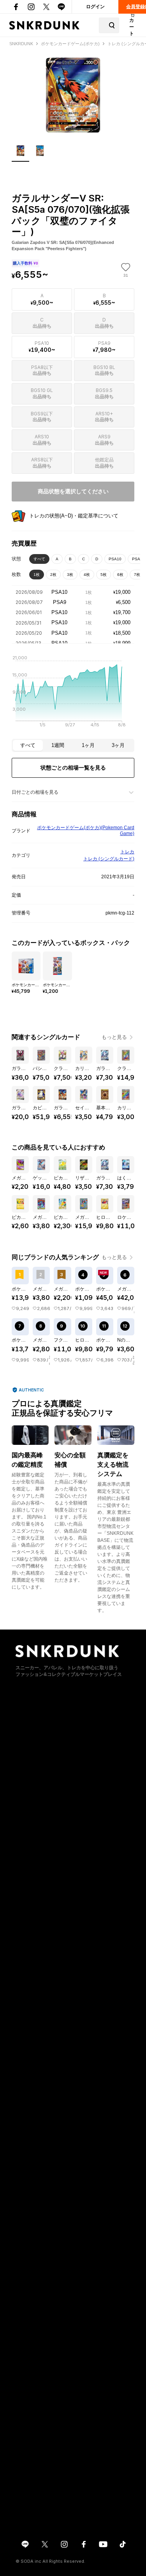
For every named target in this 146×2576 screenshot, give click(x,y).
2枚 (53, 575)
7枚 (137, 575)
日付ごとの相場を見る (35, 792)
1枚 (37, 575)
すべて (39, 559)
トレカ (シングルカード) (109, 859)
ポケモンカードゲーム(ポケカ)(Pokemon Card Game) (86, 831)
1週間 (58, 745)
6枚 (120, 575)
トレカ (127, 852)
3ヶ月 (118, 745)
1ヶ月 (88, 745)
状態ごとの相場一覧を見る (73, 768)
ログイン (95, 7)
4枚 (87, 575)
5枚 (104, 575)
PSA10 (115, 559)
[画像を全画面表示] (73, 95)
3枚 (70, 575)
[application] (73, 694)
